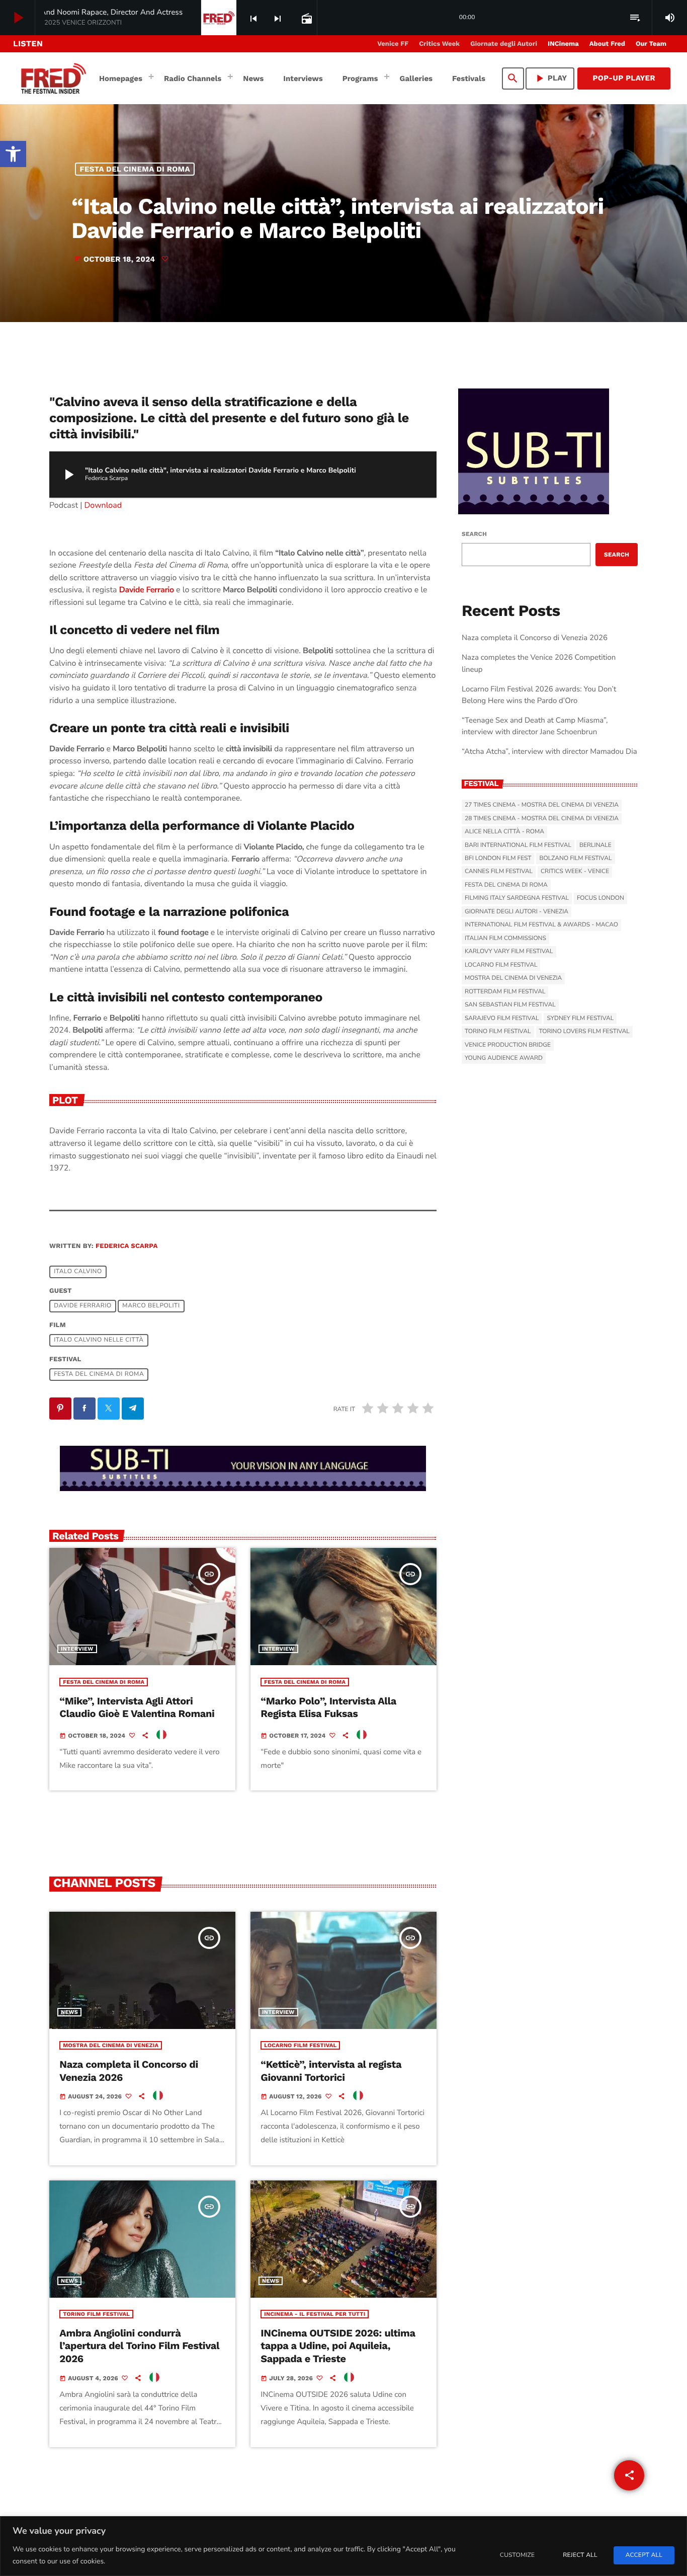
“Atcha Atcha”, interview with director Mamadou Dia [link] (549, 752)
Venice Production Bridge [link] (508, 1045)
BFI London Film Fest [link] (498, 858)
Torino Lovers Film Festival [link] (584, 1032)
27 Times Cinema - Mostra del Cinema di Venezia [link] (542, 805)
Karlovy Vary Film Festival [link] (509, 952)
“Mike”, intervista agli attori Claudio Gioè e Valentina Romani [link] (137, 1707)
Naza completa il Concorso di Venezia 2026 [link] (535, 638)
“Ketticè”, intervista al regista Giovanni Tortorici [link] (331, 2071)
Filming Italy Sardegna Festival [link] (517, 898)
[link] (13, 154)
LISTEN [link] (28, 44)
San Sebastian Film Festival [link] (510, 1005)
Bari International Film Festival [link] (518, 845)
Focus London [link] (600, 898)
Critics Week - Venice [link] (575, 872)
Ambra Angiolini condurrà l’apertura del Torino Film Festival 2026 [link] (139, 2346)
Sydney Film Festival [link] (580, 1019)
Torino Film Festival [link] (96, 2314)
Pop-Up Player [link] (624, 78)
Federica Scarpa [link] (126, 1246)
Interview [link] (77, 1649)
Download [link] (103, 505)
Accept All (644, 2555)
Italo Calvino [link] (78, 1272)
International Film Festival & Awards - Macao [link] (541, 925)
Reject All (580, 2555)
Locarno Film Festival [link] (300, 2045)
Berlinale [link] (595, 845)
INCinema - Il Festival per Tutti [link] (315, 2314)
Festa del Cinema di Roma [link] (135, 169)
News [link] (69, 2012)
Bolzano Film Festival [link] (575, 858)
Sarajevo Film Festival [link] (502, 1019)
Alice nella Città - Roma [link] (504, 832)
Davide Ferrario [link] (83, 1306)
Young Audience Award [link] (504, 1058)
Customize (517, 2555)
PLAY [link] (550, 78)
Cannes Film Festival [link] (499, 872)
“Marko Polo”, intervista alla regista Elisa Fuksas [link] (328, 1707)
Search (474, 534)
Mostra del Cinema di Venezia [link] (111, 2045)
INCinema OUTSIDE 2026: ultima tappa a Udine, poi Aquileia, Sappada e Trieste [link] (338, 2346)
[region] (343, 2546)
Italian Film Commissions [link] (505, 939)
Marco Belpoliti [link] (151, 1306)
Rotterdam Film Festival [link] (505, 992)
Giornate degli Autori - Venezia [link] (517, 912)
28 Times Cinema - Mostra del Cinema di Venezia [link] (542, 819)
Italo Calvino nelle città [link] (99, 1341)
